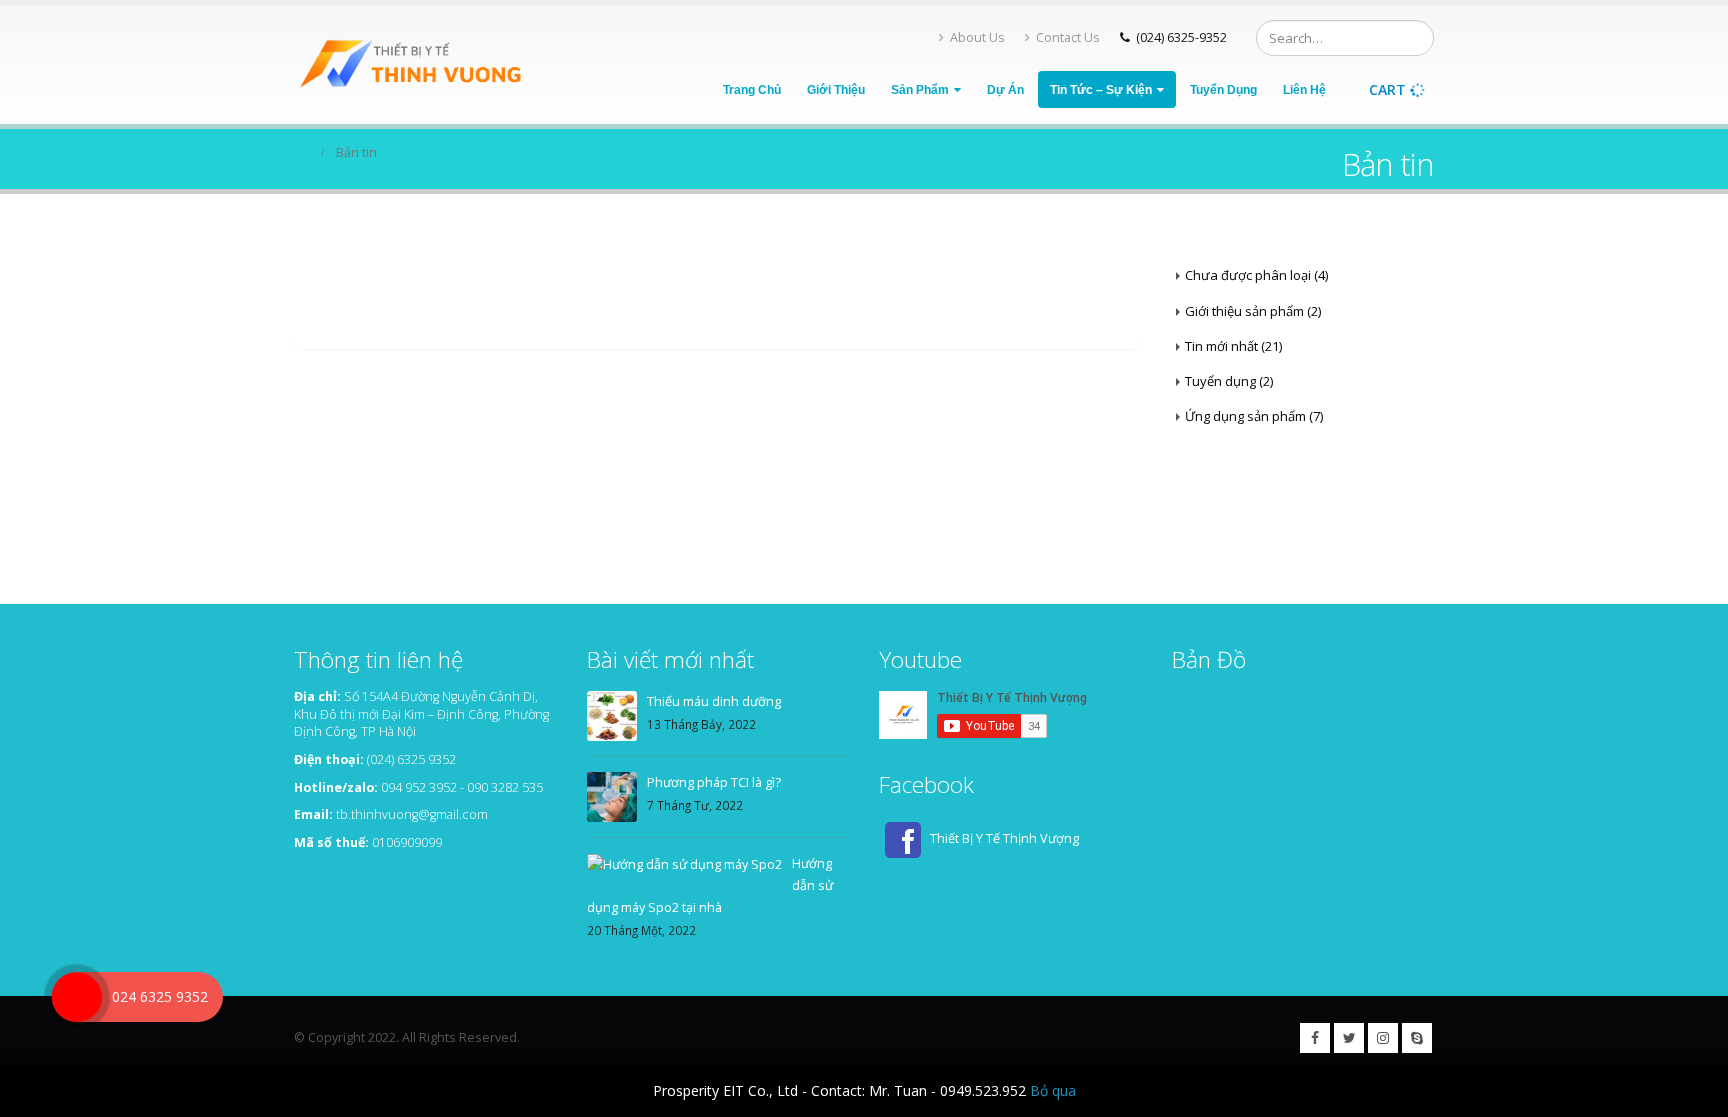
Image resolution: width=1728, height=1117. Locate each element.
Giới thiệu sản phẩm (1244, 311)
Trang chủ (752, 90)
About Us (977, 37)
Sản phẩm (920, 90)
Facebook (1315, 1038)
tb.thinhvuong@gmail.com (412, 814)
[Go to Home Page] (301, 153)
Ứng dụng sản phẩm (1245, 416)
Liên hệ (1304, 90)
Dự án (1005, 90)
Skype (1417, 1038)
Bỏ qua (1053, 1090)
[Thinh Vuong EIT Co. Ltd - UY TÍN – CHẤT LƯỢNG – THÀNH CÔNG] (419, 64)
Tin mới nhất (1221, 346)
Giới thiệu (836, 90)
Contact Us (1068, 37)
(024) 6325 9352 (411, 759)
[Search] (1415, 38)
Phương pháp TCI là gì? (714, 782)
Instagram (1383, 1038)
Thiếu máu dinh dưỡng (714, 701)
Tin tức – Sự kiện (1101, 90)
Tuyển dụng (1223, 90)
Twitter (1349, 1038)
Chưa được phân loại (1248, 275)
